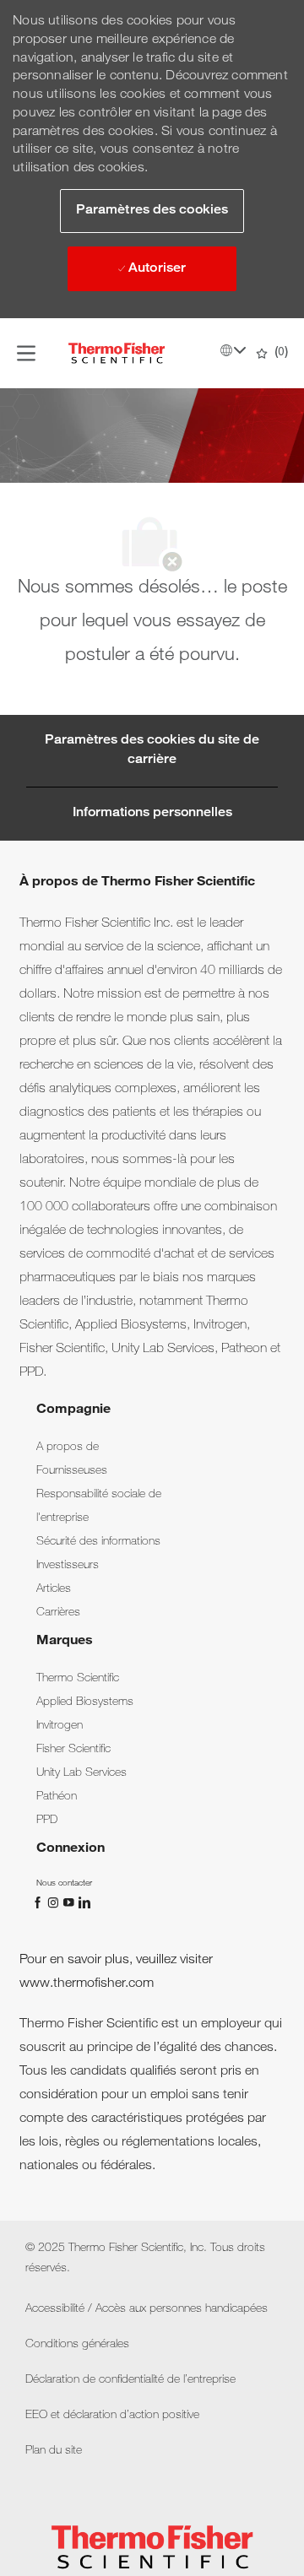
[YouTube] (70, 1903)
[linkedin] (84, 1903)
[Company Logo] (117, 354)
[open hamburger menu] (26, 353)
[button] (152, 211)
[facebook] (40, 1903)
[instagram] (55, 1903)
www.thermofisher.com (87, 1984)
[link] (68, 1448)
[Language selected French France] (233, 350)
